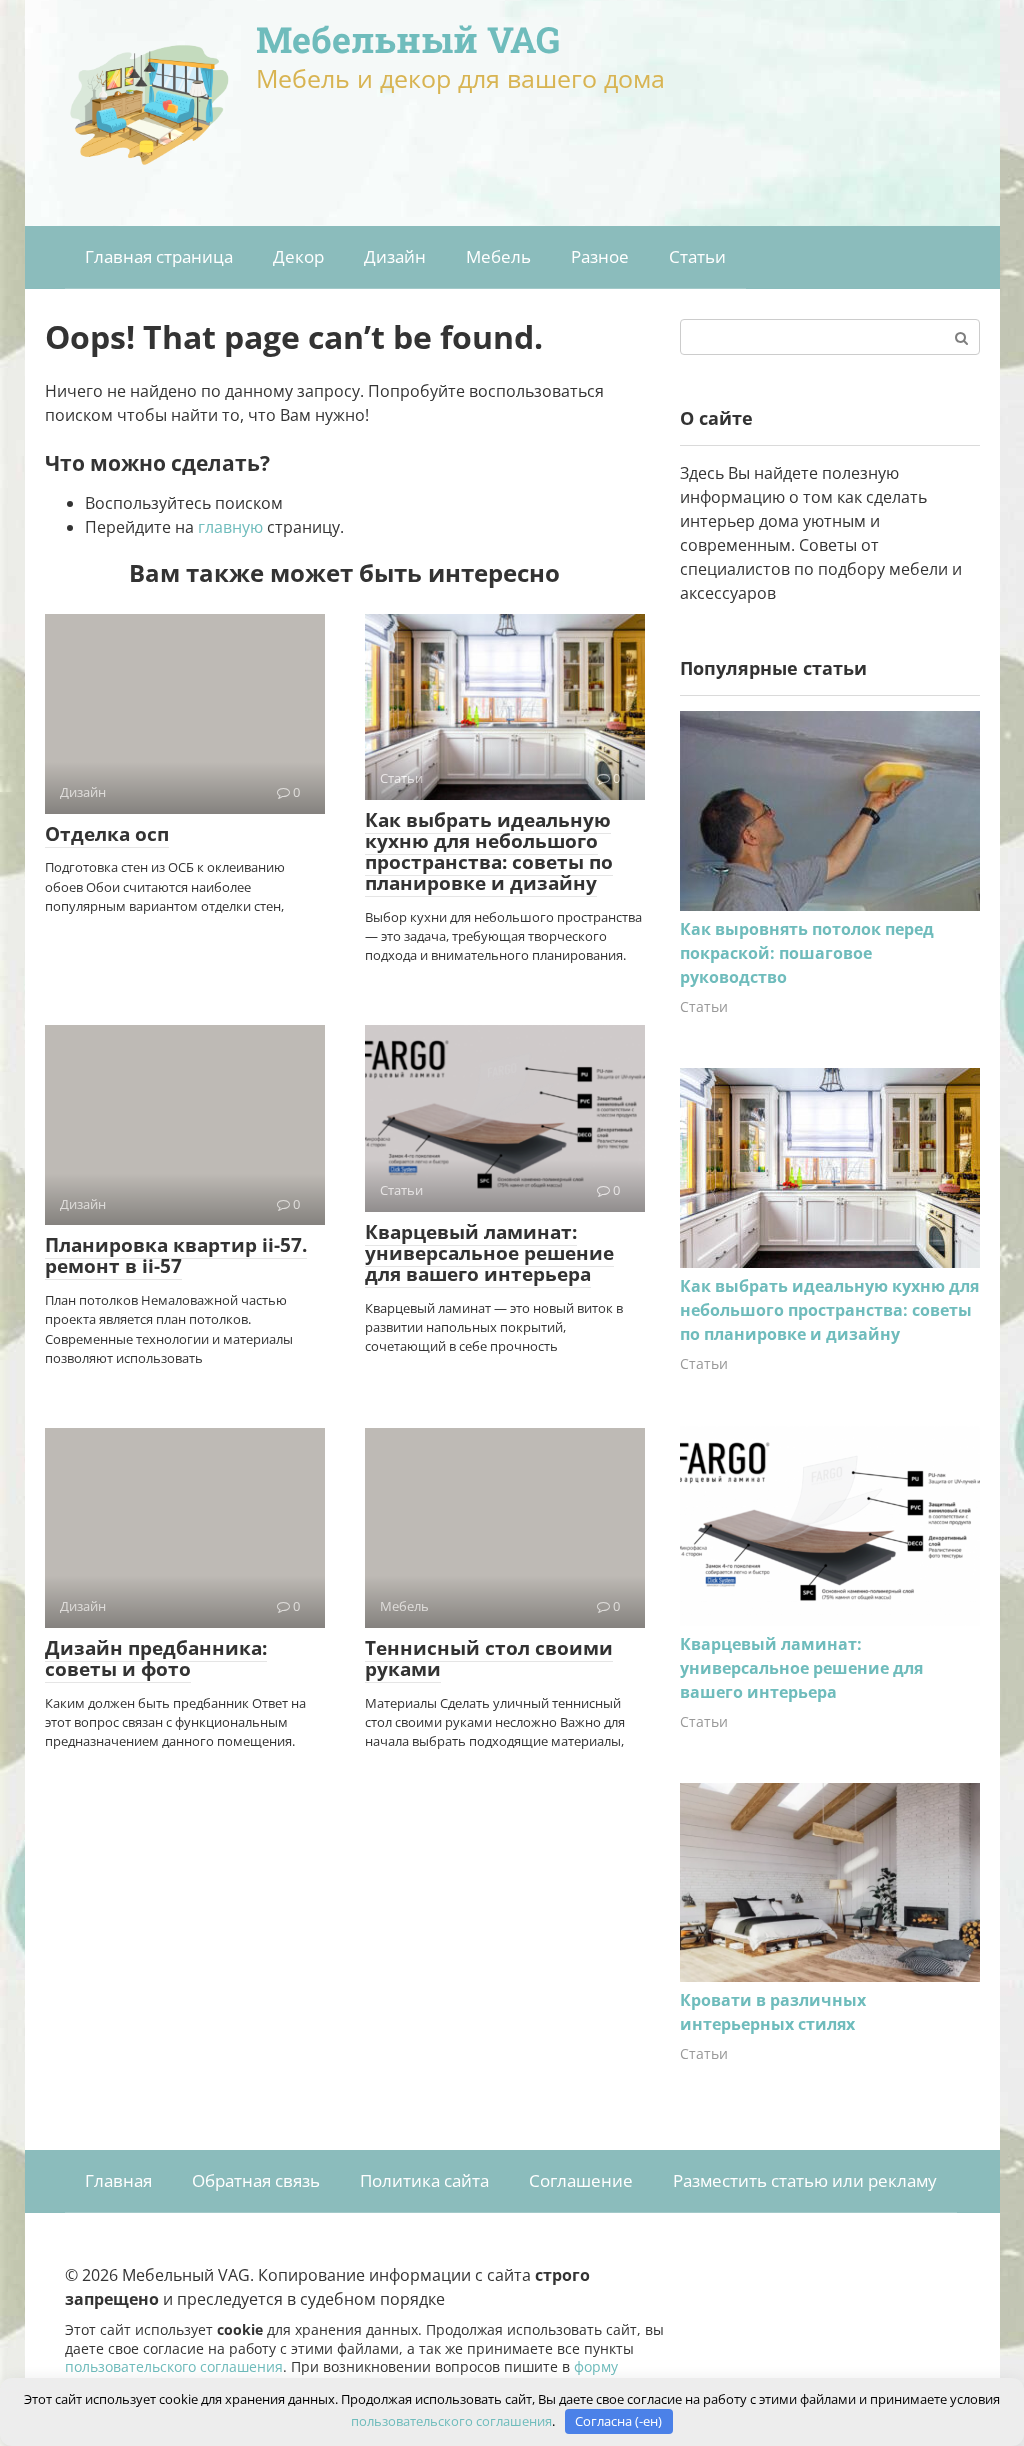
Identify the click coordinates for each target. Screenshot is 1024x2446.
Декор (298, 256)
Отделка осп (107, 834)
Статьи (697, 256)
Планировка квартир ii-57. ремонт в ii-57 (176, 1255)
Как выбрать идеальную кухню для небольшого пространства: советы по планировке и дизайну (489, 851)
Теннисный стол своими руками (489, 1658)
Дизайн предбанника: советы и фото (156, 1658)
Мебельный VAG (408, 39)
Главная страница (159, 256)
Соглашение (581, 2180)
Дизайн (395, 256)
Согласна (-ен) (618, 2421)
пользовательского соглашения (174, 2366)
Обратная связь (256, 2180)
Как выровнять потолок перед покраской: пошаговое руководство (807, 953)
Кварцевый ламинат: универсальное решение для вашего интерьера (489, 1253)
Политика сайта (424, 2180)
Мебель (498, 256)
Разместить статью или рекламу (805, 2180)
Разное (600, 256)
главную (230, 527)
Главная (118, 2180)
